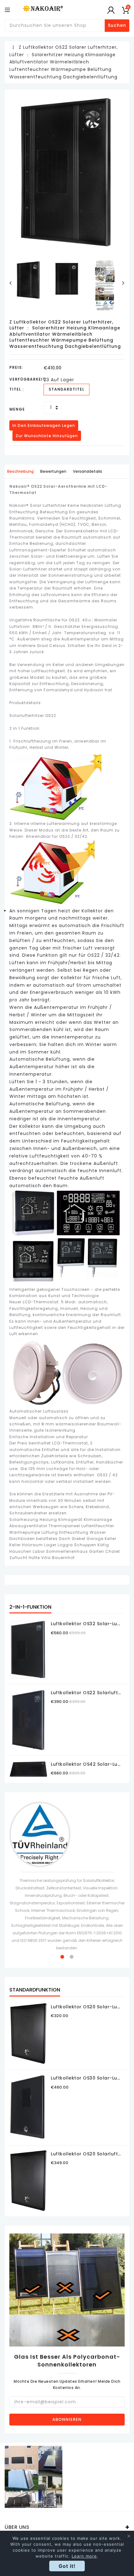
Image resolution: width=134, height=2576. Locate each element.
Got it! (67, 2566)
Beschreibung (20, 471)
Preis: (16, 367)
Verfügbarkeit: (26, 379)
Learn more (84, 2556)
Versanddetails (88, 471)
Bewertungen (53, 471)
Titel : (17, 389)
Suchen (117, 25)
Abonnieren (67, 2419)
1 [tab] (62, 1957)
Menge (17, 409)
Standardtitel (67, 389)
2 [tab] (72, 1957)
